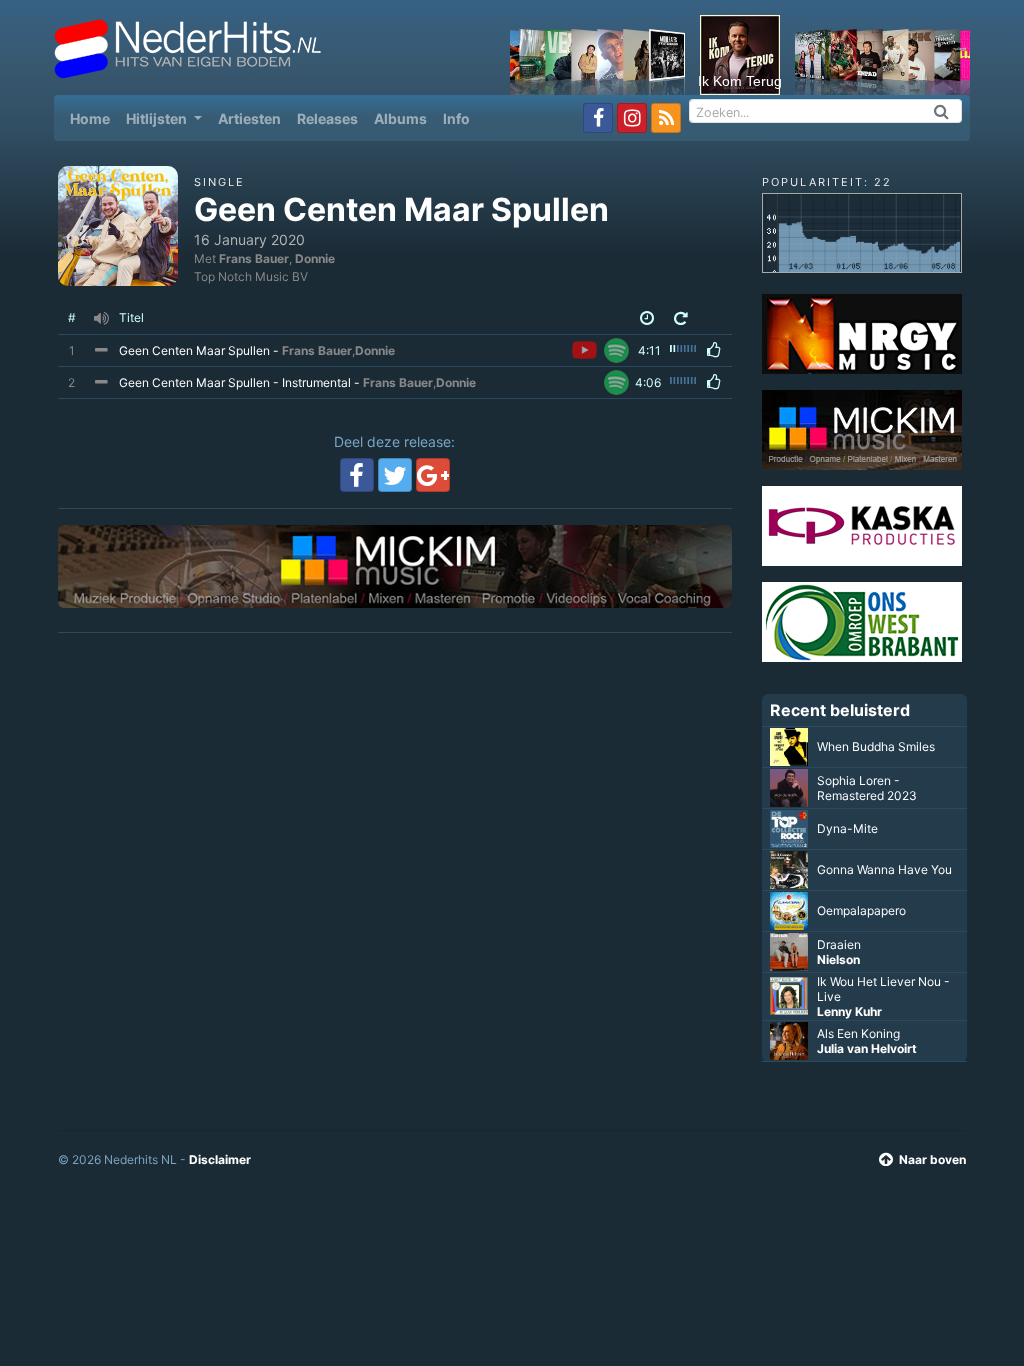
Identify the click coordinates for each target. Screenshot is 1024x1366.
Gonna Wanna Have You (884, 869)
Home (94, 118)
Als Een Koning (858, 1033)
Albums (400, 118)
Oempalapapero (861, 910)
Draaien (839, 944)
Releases (327, 118)
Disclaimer (220, 1159)
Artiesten (249, 118)
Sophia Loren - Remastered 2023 (867, 788)
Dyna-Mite (847, 828)
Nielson (838, 959)
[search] (942, 111)
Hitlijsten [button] (158, 118)
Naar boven (932, 1159)
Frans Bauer (254, 258)
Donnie (315, 258)
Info (456, 118)
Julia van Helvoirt (867, 1048)
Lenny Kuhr (849, 1011)
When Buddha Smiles (876, 746)
